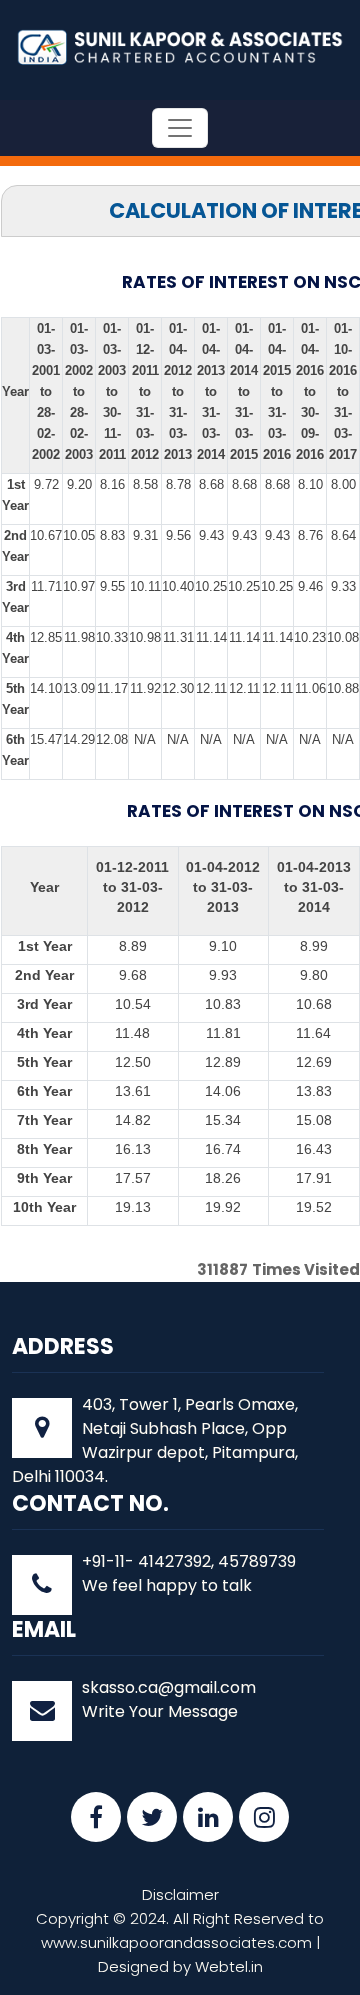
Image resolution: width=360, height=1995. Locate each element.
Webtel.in (229, 1966)
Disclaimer (180, 1894)
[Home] (180, 45)
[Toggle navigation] (180, 128)
